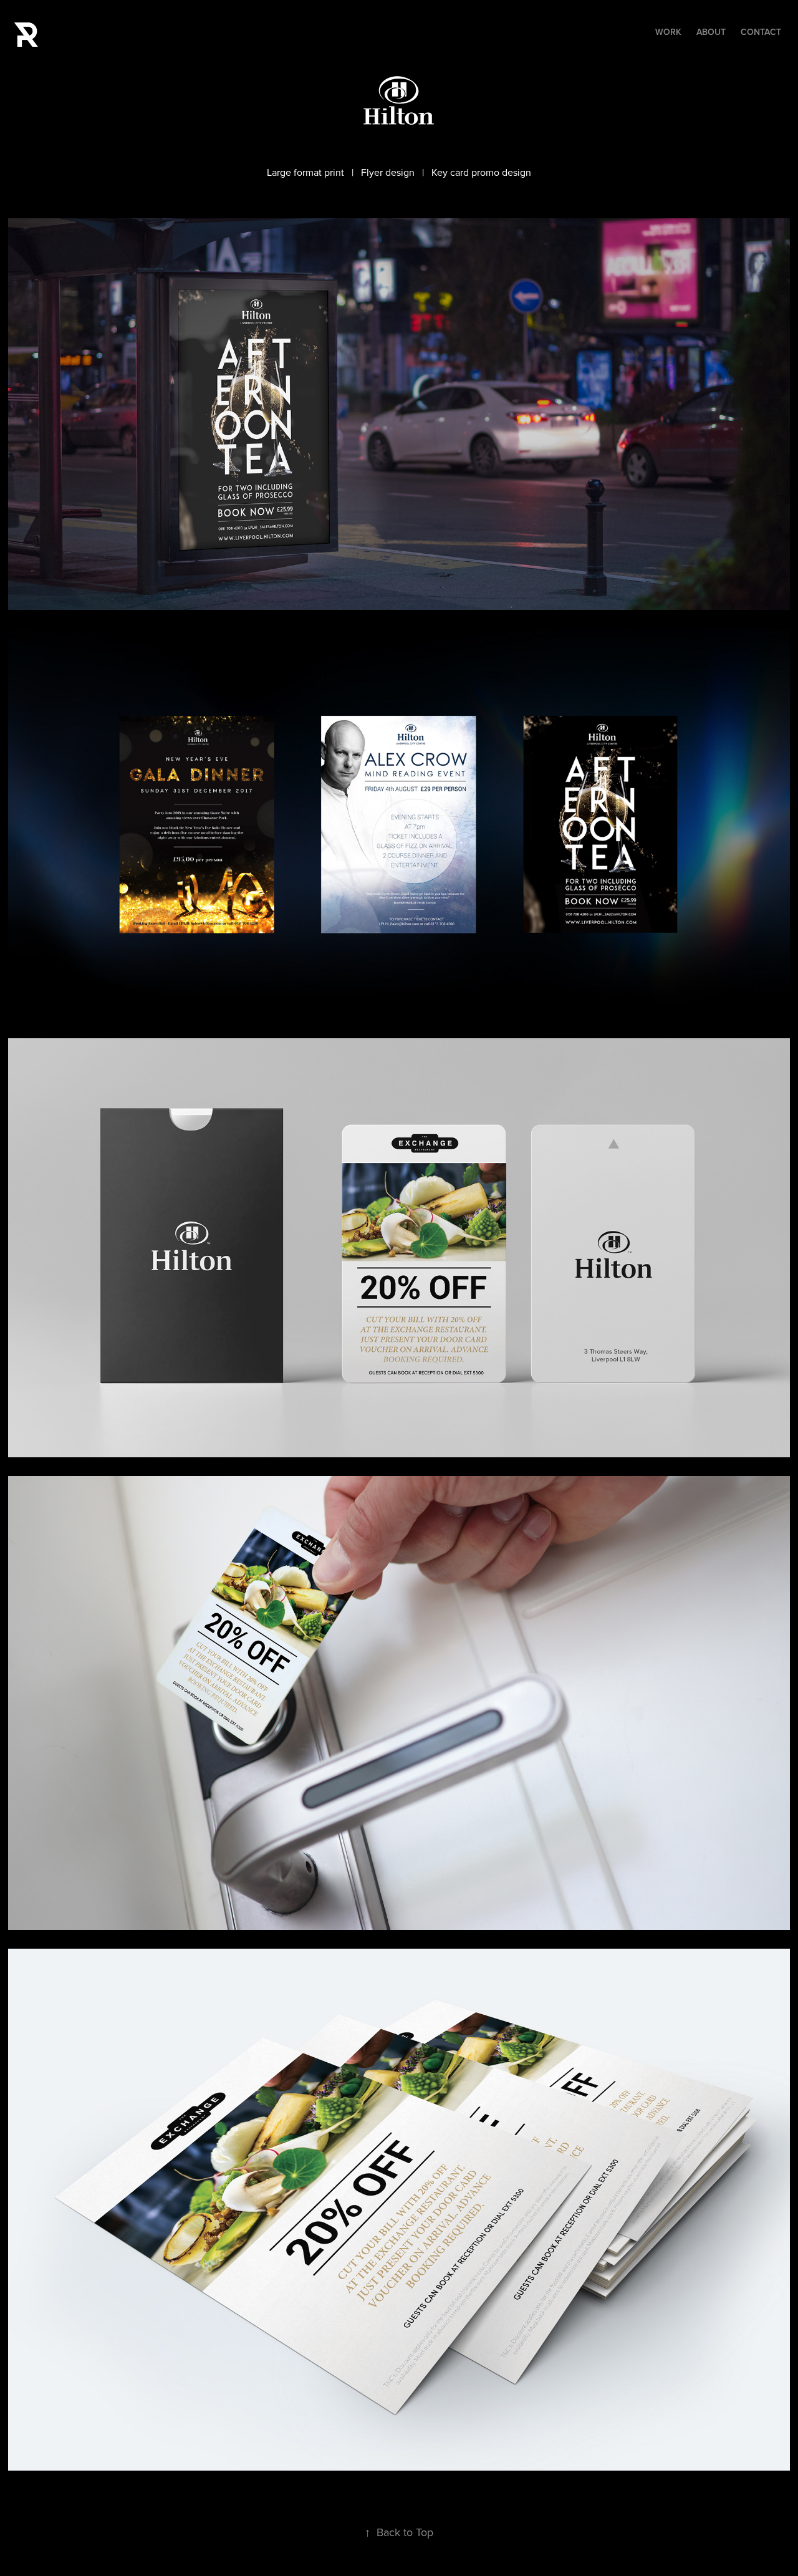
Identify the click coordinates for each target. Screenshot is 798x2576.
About (711, 32)
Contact (761, 32)
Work (668, 32)
